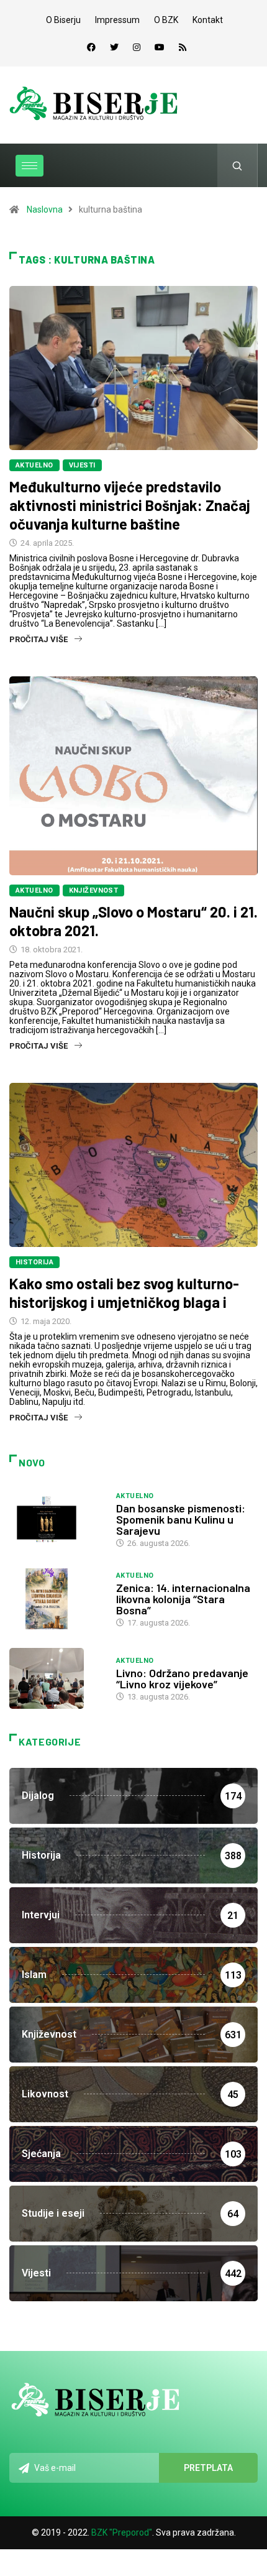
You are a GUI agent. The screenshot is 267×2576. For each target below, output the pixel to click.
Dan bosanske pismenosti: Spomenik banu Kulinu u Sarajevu (181, 1519)
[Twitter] (114, 47)
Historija (34, 1262)
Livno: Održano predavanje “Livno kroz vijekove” (182, 1678)
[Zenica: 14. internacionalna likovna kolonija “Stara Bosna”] (57, 1599)
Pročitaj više (38, 639)
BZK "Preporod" (122, 2532)
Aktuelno (34, 465)
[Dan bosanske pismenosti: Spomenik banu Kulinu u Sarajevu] (57, 1519)
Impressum (117, 20)
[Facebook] (91, 47)
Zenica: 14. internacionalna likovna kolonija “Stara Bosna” (183, 1599)
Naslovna (45, 209)
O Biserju (63, 20)
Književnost (94, 890)
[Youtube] (160, 47)
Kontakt (208, 20)
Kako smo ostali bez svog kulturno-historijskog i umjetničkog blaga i (124, 1293)
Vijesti (82, 465)
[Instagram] (137, 47)
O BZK (166, 20)
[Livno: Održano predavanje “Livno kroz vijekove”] (57, 1678)
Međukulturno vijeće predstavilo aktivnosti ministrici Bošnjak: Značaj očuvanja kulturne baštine (130, 505)
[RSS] (183, 47)
